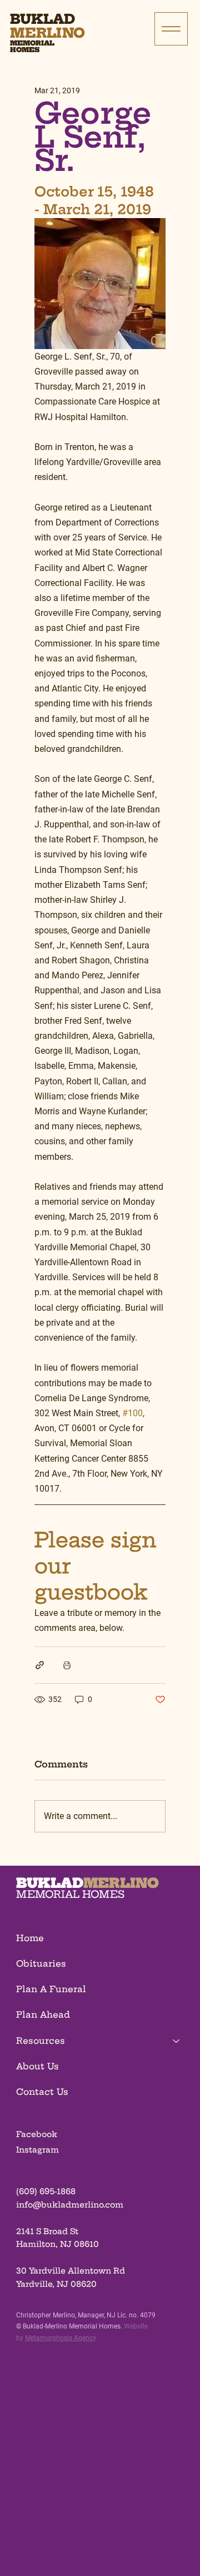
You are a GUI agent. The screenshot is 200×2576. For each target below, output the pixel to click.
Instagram (37, 2150)
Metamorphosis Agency (60, 2338)
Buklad (42, 19)
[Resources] (177, 2041)
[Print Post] (67, 1665)
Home (30, 1938)
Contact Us (42, 2092)
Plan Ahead (43, 2015)
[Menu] (171, 29)
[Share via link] (40, 1665)
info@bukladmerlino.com (70, 2205)
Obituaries (41, 1964)
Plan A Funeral (51, 1989)
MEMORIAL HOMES (70, 1894)
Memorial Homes (32, 46)
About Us (37, 2066)
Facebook (37, 2134)
